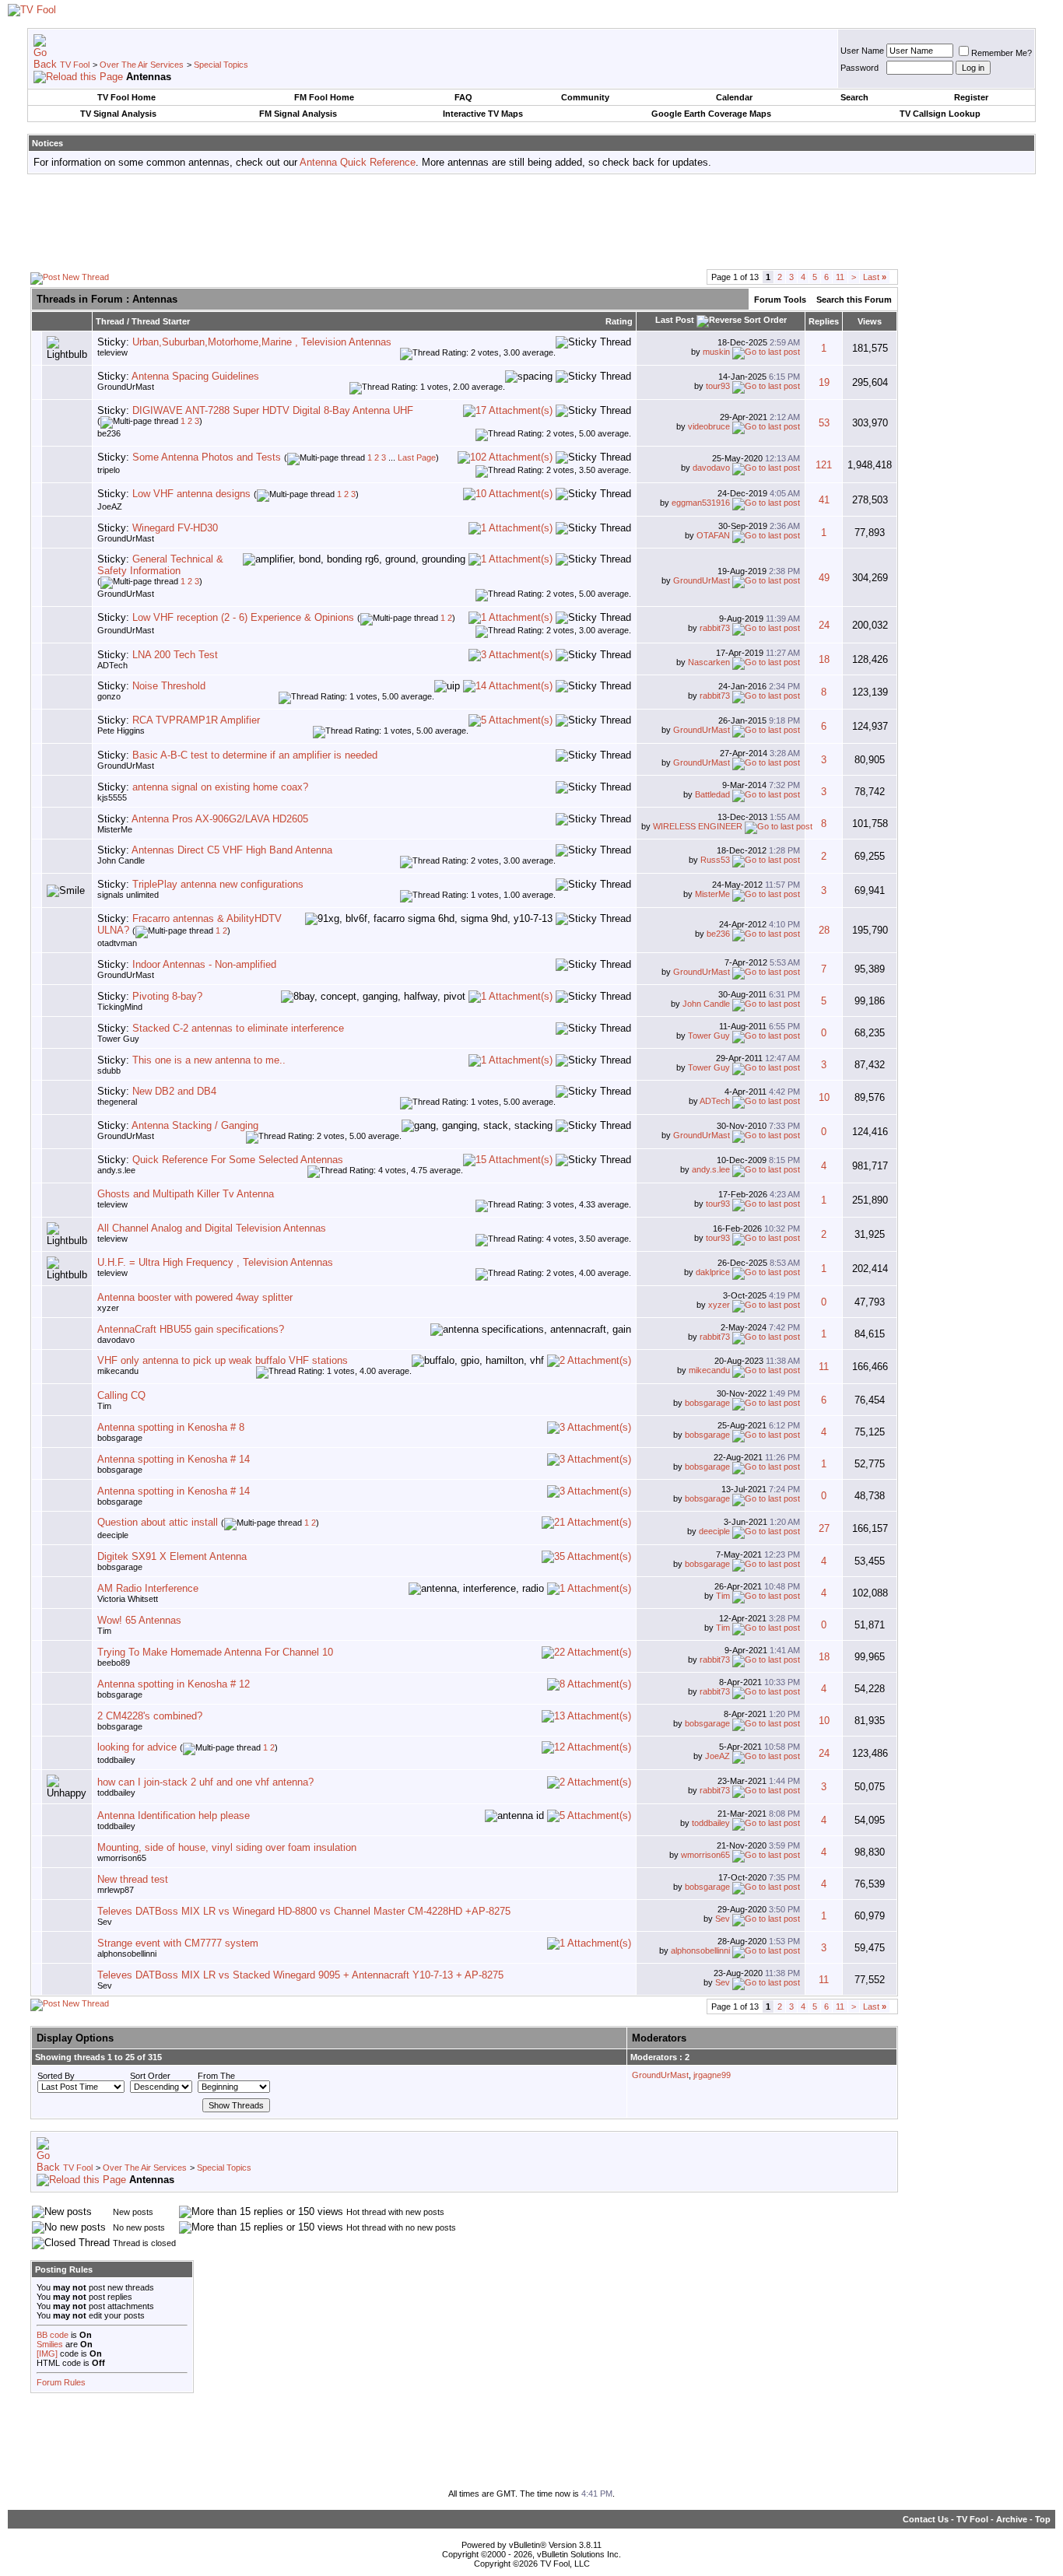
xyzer (108, 1308)
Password (860, 68)
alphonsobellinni (127, 1954)
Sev (105, 1922)
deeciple (113, 1535)
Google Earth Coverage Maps (711, 114)
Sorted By (56, 2076)
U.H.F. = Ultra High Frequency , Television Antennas (215, 1262)
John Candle (121, 860)
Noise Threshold (169, 686)
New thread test (133, 1879)
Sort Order (150, 2076)
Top (1043, 2519)
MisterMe (115, 829)
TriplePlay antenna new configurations (218, 884)
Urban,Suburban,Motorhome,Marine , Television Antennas (262, 342)
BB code (53, 2335)
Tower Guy (118, 1039)
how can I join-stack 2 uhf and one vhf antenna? (205, 1782)
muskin (716, 352)
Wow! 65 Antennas (139, 1620)
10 (824, 1097)
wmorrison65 (122, 1858)
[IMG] (47, 2353)
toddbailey (116, 1760)
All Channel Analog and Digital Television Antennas (212, 1228)
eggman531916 (701, 503)
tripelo (109, 470)
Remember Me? (1002, 53)
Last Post (675, 320)
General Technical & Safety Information (160, 565)
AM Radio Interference (148, 1588)
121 (824, 465)
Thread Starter (161, 321)
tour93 (718, 386)
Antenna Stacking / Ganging (195, 1125)
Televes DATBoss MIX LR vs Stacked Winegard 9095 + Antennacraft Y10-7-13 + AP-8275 (300, 1975)
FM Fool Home (324, 97)
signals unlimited (128, 895)
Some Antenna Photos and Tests (207, 457)
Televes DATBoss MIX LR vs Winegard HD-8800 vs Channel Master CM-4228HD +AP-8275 (304, 1911)
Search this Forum (854, 300)
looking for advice (137, 1747)
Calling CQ (121, 1395)
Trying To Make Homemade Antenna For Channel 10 (215, 1652)
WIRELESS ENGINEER (698, 826)
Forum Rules (61, 2382)
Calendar (734, 97)
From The (216, 2076)
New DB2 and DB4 (174, 1091)
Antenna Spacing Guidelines (195, 376)
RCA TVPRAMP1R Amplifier (196, 720)
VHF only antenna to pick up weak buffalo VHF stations (223, 1360)
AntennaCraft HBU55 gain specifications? (191, 1329)
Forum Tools (780, 300)
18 (824, 659)
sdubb (109, 1071)
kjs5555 (112, 797)
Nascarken (709, 662)
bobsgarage (707, 1403)
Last (875, 277)
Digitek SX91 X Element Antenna (172, 1556)
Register (971, 97)
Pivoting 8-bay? (167, 996)
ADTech (112, 665)
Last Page (417, 457)
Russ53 (715, 860)
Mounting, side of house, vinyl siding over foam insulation (227, 1847)
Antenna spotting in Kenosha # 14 (174, 1459)
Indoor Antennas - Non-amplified (204, 964)
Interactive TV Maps (483, 114)
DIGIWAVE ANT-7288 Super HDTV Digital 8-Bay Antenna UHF (273, 410)
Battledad (712, 794)
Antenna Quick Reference (358, 162)
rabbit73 (715, 628)
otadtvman (117, 943)
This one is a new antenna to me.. (209, 1060)
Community (585, 97)
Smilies (50, 2344)
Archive (1012, 2519)
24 (824, 625)
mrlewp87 (116, 1890)
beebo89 (114, 1663)
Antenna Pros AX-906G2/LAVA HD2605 (220, 819)
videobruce (709, 426)
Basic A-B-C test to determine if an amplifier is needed (255, 755)
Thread (110, 321)
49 (824, 578)
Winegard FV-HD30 (175, 528)
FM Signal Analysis (298, 114)
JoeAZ (110, 506)
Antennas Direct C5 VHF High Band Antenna (232, 850)
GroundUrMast (126, 387)
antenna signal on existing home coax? (220, 787)
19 (824, 382)
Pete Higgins (121, 731)
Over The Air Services (142, 65)
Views (870, 321)
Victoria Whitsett (128, 1599)
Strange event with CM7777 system (178, 1943)
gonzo (109, 696)
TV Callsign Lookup (940, 114)
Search (854, 97)
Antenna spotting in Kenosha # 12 (174, 1684)
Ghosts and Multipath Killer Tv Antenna (186, 1194)
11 (840, 277)
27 (824, 1528)
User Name (862, 51)
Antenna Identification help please (174, 1815)
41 (824, 500)
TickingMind (120, 1007)
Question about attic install (158, 1522)
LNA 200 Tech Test (175, 655)
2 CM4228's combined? (150, 1716)
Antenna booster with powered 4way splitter (195, 1297)
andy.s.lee (116, 1170)
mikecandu (118, 1371)
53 (824, 423)
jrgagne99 (712, 2075)
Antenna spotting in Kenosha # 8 (171, 1427)
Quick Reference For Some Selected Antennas (238, 1160)
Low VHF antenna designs (191, 494)
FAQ (463, 97)
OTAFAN (713, 535)
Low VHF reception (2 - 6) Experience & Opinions (243, 617)
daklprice (713, 1272)
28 (824, 930)
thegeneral (117, 1102)
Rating (619, 321)
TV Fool (75, 65)
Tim (104, 1406)
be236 (109, 433)
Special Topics (221, 65)
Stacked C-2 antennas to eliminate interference (238, 1028)
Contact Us (926, 2519)
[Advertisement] (531, 221)
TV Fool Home (126, 97)
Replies (824, 321)
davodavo (711, 468)
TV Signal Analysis (118, 114)
